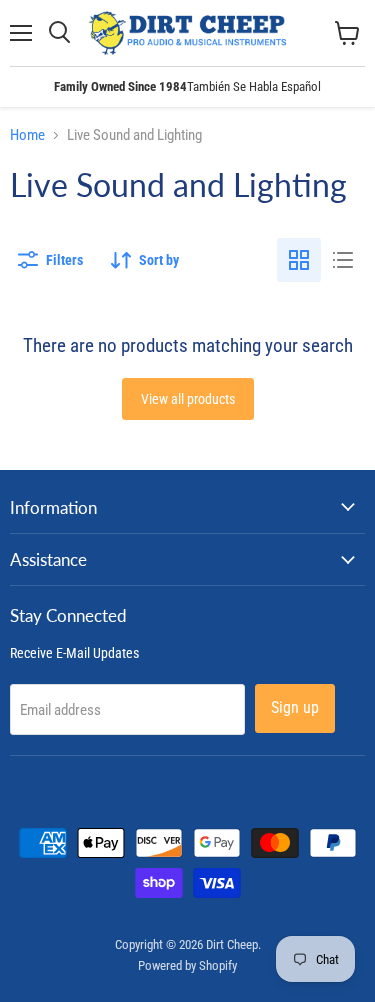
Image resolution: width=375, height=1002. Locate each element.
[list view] (343, 260)
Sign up (295, 707)
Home (27, 135)
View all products (188, 399)
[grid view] (299, 260)
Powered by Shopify (187, 965)
